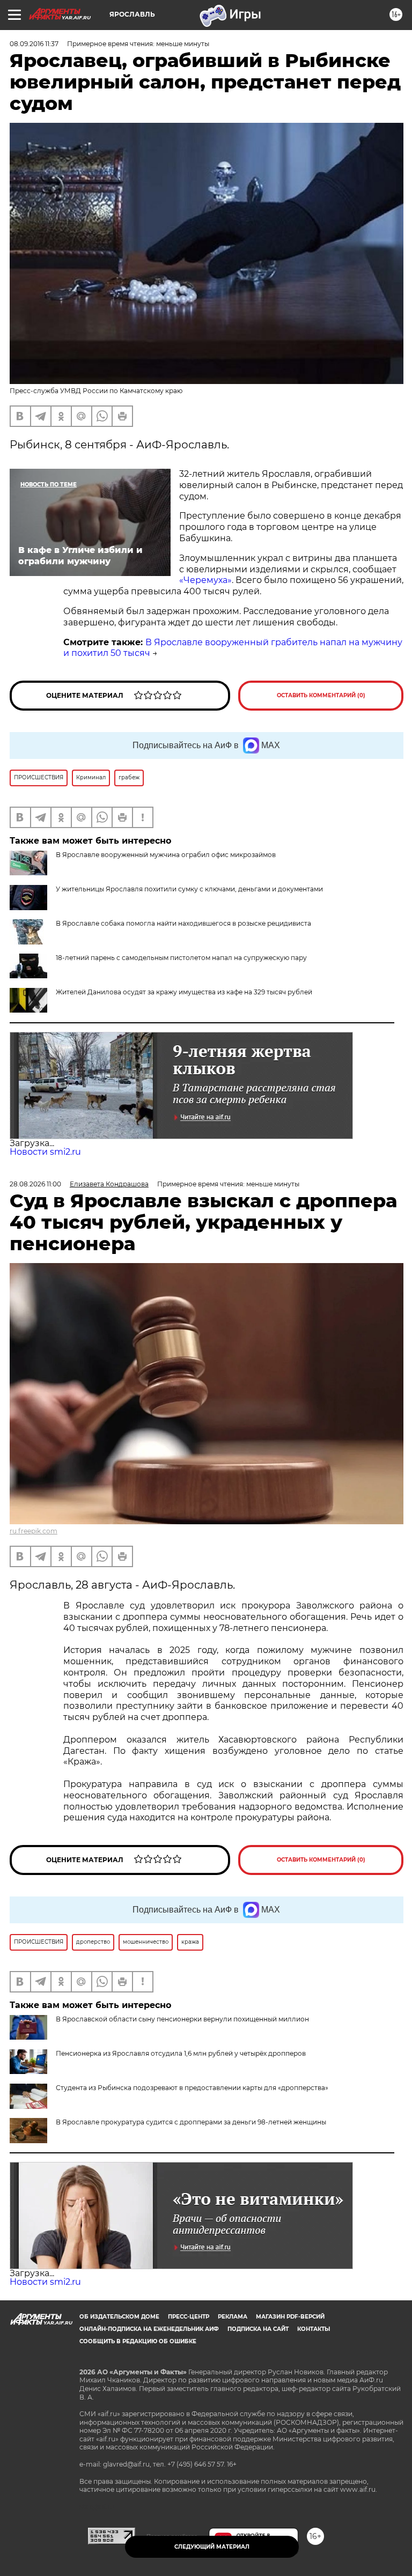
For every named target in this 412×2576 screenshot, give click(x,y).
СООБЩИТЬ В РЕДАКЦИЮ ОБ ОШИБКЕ (138, 2341)
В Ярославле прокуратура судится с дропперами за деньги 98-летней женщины (191, 2122)
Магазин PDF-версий (290, 2317)
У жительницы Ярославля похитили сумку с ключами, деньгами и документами (189, 889)
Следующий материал (212, 2547)
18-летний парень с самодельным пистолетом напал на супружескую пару (181, 958)
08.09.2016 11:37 (34, 44)
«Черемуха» (205, 580)
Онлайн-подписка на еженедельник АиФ (149, 2329)
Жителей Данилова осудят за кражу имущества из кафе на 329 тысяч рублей (184, 992)
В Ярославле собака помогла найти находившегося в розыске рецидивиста (183, 923)
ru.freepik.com (34, 1531)
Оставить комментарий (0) (321, 695)
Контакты (314, 2329)
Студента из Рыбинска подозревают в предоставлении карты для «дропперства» (192, 2088)
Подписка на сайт (258, 2329)
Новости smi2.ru (45, 1152)
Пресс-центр (189, 2317)
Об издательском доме (119, 2317)
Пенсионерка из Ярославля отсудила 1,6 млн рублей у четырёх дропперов (181, 2053)
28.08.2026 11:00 (35, 1184)
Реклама (233, 2317)
